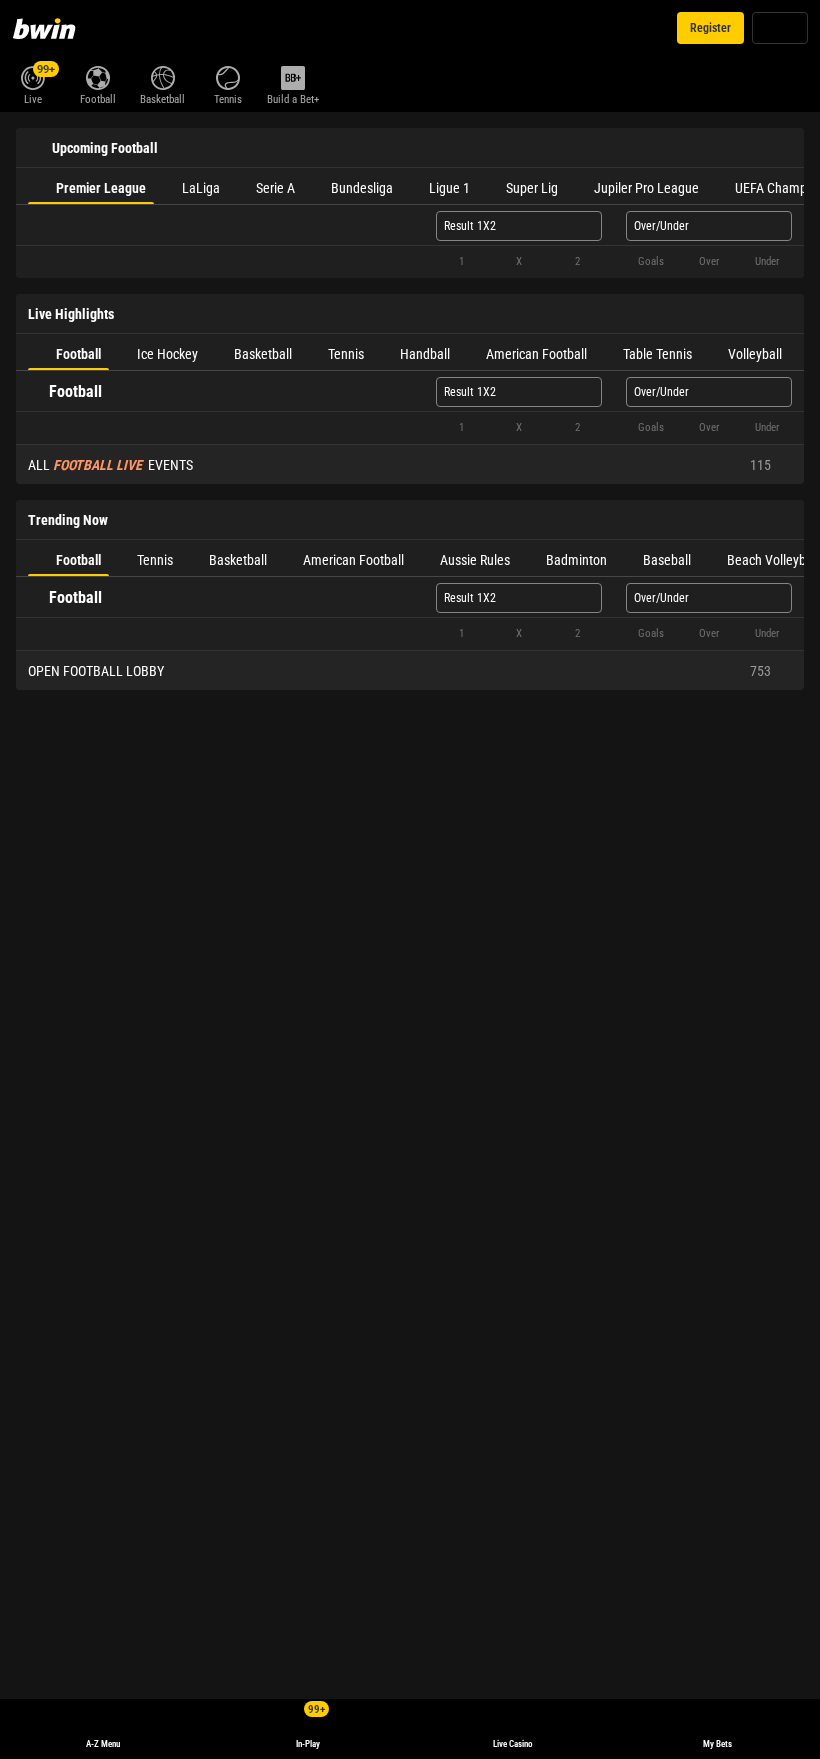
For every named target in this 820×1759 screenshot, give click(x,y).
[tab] (91, 186)
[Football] (97, 76)
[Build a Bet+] (292, 76)
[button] (410, 262)
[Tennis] (227, 76)
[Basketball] (162, 76)
